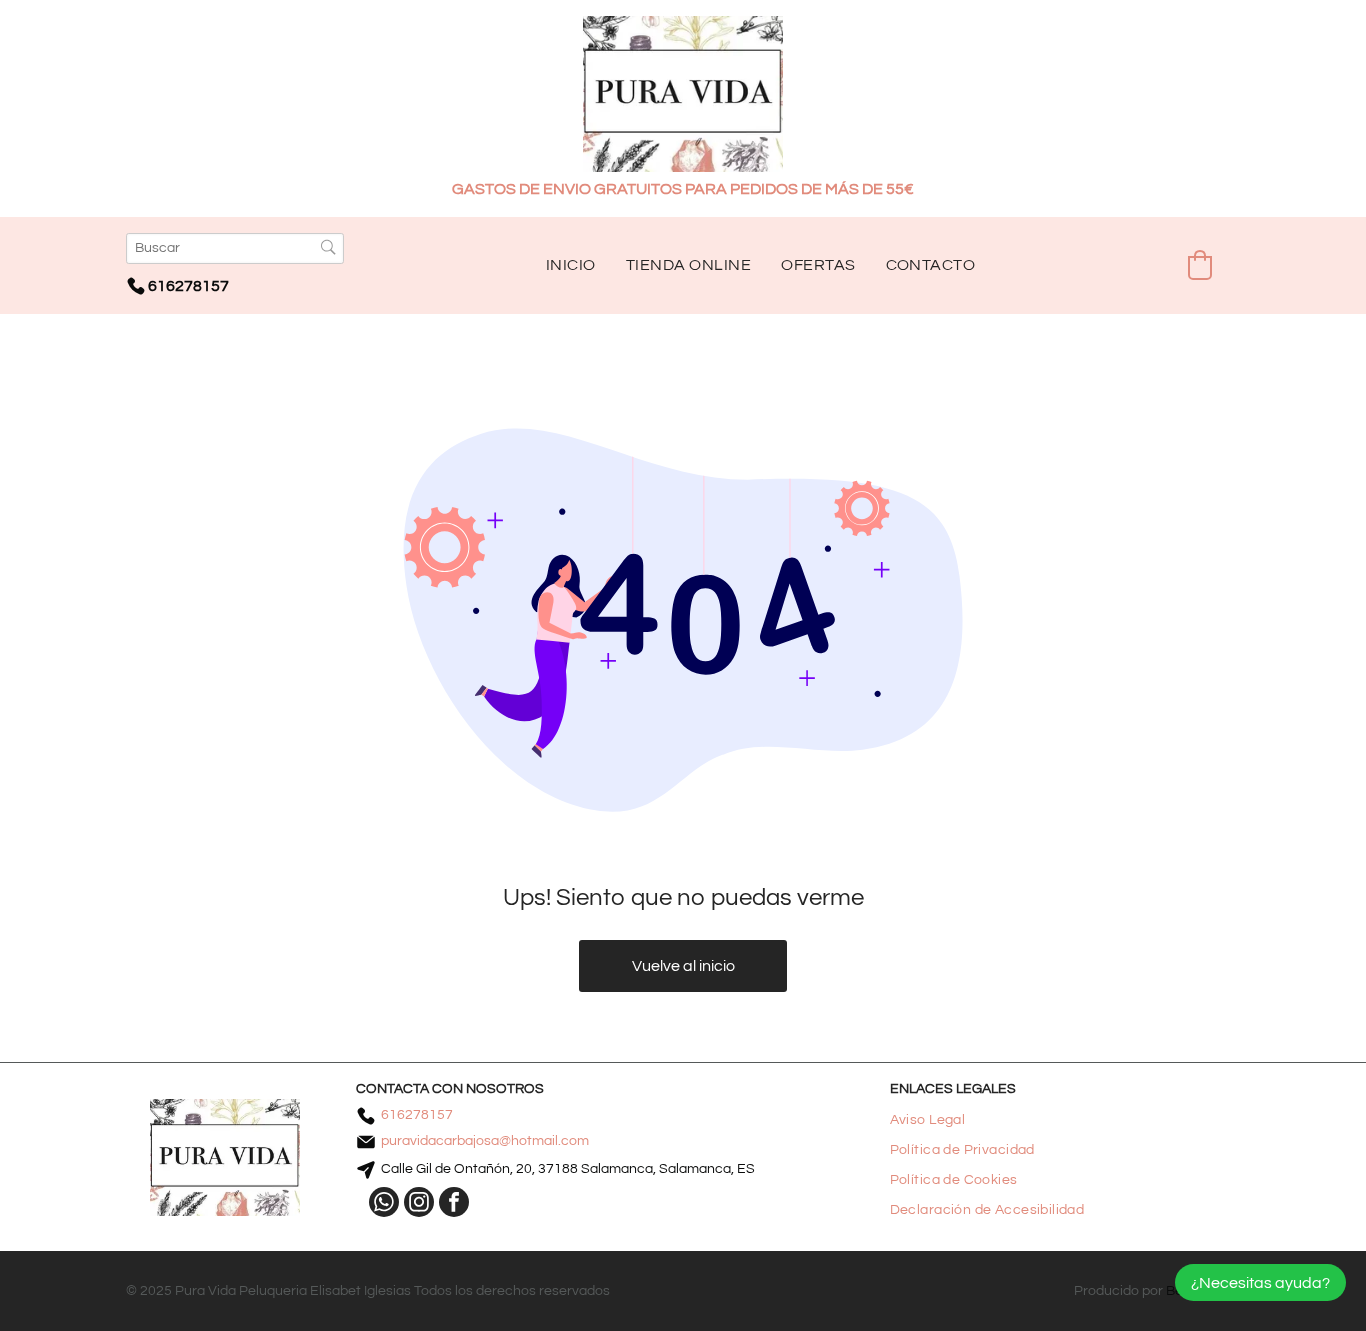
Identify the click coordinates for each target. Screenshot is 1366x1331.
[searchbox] (235, 248)
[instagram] (419, 1204)
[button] (1200, 265)
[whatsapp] (384, 1204)
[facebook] (454, 1204)
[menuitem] (571, 265)
